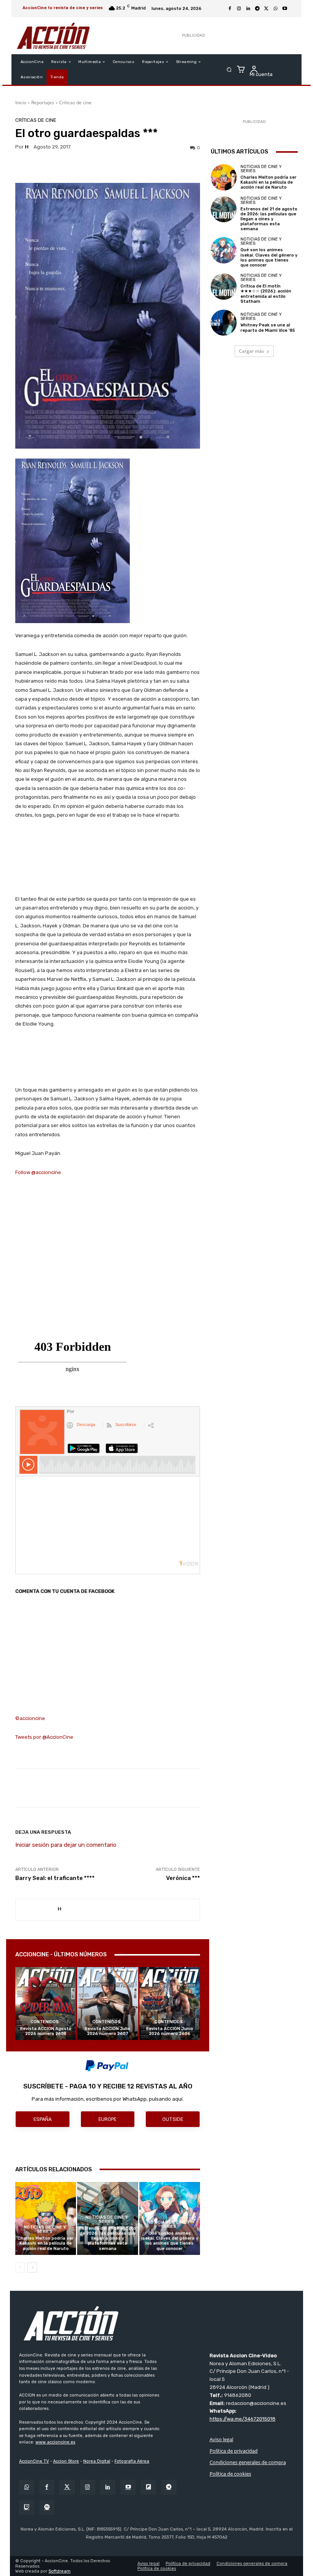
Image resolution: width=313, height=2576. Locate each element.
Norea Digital (97, 2461)
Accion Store (66, 2461)
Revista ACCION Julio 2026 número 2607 (107, 2031)
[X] (266, 9)
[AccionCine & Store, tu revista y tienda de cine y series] (53, 36)
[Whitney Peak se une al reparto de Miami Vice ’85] (224, 323)
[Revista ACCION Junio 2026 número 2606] (170, 2003)
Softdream (60, 2571)
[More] (261, 1788)
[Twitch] (27, 2507)
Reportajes (43, 103)
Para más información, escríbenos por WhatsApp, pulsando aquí (107, 2099)
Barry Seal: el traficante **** (55, 1878)
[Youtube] (285, 9)
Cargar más (252, 351)
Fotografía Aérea (132, 2461)
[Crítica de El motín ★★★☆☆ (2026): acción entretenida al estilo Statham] (224, 286)
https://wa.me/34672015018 (243, 2419)
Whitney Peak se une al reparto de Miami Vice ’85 (268, 328)
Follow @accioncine (38, 1172)
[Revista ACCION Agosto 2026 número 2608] (46, 2003)
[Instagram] (239, 9)
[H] (37, 1910)
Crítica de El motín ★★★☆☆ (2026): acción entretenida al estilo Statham (266, 294)
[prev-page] (20, 2268)
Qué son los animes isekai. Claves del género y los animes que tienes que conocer (170, 2241)
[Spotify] (47, 2507)
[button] (229, 70)
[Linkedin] (248, 9)
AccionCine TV (34, 2461)
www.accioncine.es (55, 2442)
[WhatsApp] (276, 9)
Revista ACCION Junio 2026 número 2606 (170, 2031)
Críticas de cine (75, 103)
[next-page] (32, 2268)
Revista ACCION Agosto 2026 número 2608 (46, 2031)
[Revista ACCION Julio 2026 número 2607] (107, 2003)
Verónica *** (183, 1878)
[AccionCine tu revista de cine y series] (156, 2323)
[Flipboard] (148, 2487)
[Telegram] (257, 9)
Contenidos (45, 2022)
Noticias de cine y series (45, 2229)
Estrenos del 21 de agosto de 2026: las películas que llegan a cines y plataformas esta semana (107, 2238)
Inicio (21, 103)
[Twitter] (67, 2487)
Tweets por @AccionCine (44, 1737)
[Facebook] (230, 9)
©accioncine (30, 1718)
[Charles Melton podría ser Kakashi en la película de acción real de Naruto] (46, 2218)
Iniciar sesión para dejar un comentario (66, 1845)
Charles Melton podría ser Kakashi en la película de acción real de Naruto (46, 2243)
